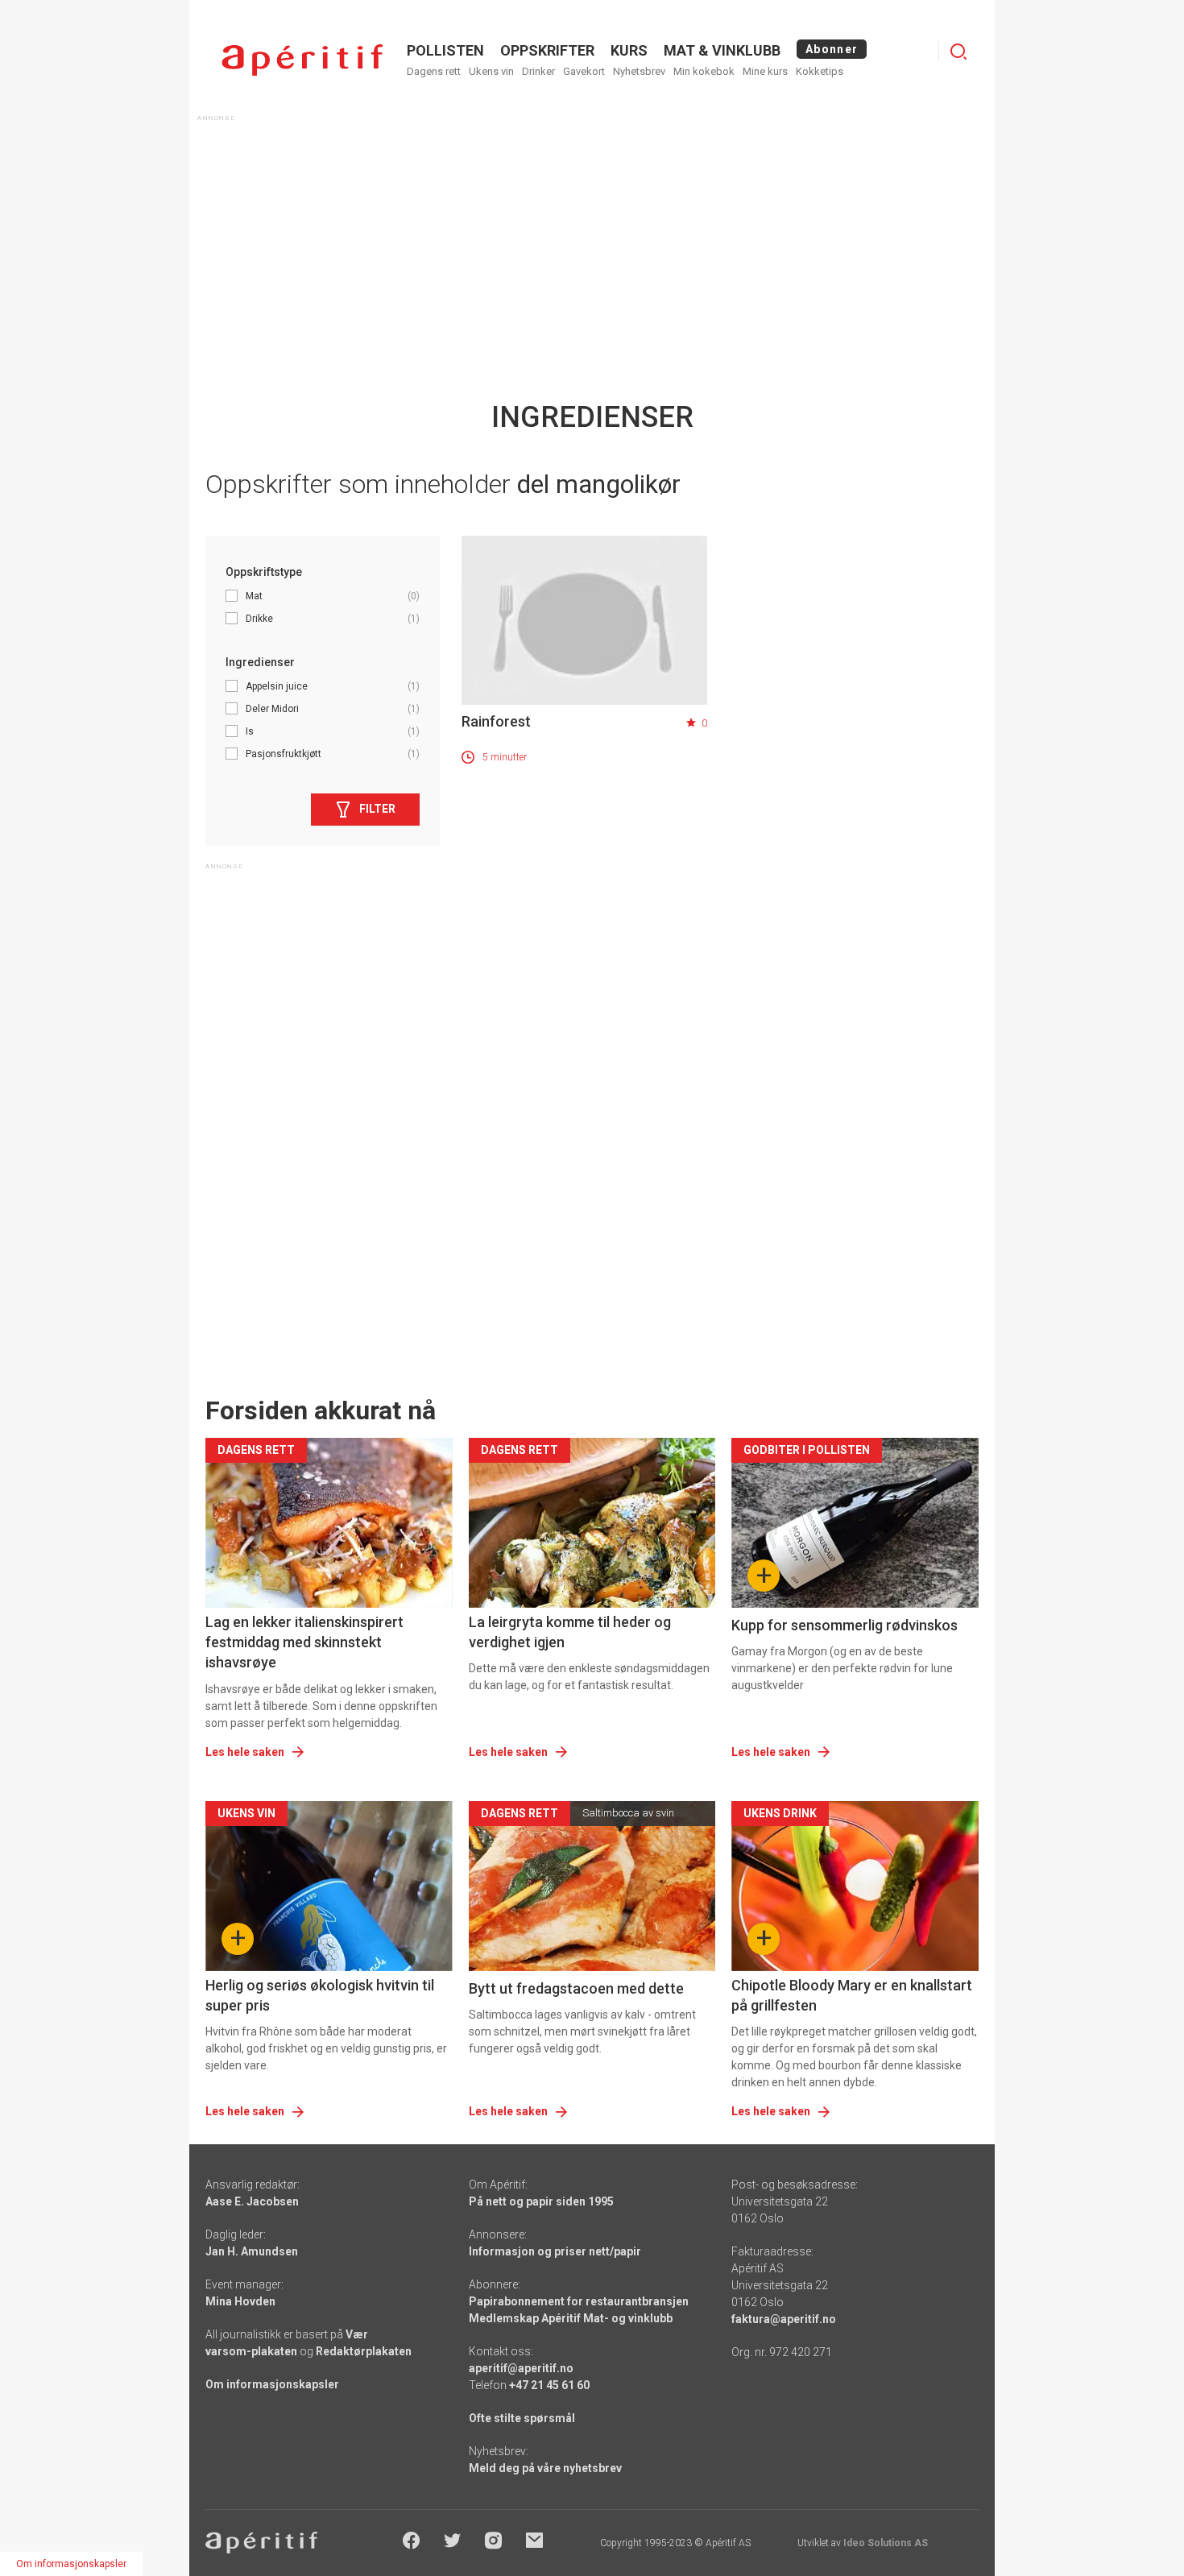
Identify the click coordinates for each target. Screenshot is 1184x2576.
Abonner (832, 49)
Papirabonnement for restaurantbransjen (579, 2301)
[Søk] (958, 52)
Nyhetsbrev (639, 71)
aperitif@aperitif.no (521, 2368)
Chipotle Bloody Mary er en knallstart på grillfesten (852, 1995)
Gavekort (584, 71)
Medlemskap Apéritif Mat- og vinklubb (571, 2318)
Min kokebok (704, 71)
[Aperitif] (302, 60)
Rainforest (496, 721)
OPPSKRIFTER (547, 50)
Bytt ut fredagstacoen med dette (576, 1988)
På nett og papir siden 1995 (541, 2201)
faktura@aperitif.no (784, 2319)
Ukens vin (491, 71)
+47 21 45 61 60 (549, 2385)
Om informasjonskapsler (272, 2384)
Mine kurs (765, 71)
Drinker (538, 71)
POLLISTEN (445, 50)
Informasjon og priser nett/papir (555, 2251)
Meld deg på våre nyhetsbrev (545, 2468)
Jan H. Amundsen (252, 2251)
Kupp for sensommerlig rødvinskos (845, 1625)
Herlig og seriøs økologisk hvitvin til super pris (320, 1995)
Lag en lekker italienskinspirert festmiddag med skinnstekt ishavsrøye (304, 1642)
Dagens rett (434, 71)
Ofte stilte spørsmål (522, 2418)
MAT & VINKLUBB (722, 50)
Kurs (629, 50)
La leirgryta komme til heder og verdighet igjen (570, 1632)
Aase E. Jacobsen (252, 2201)
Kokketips (820, 71)
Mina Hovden (240, 2301)
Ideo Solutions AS (886, 2543)
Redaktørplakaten (364, 2351)
